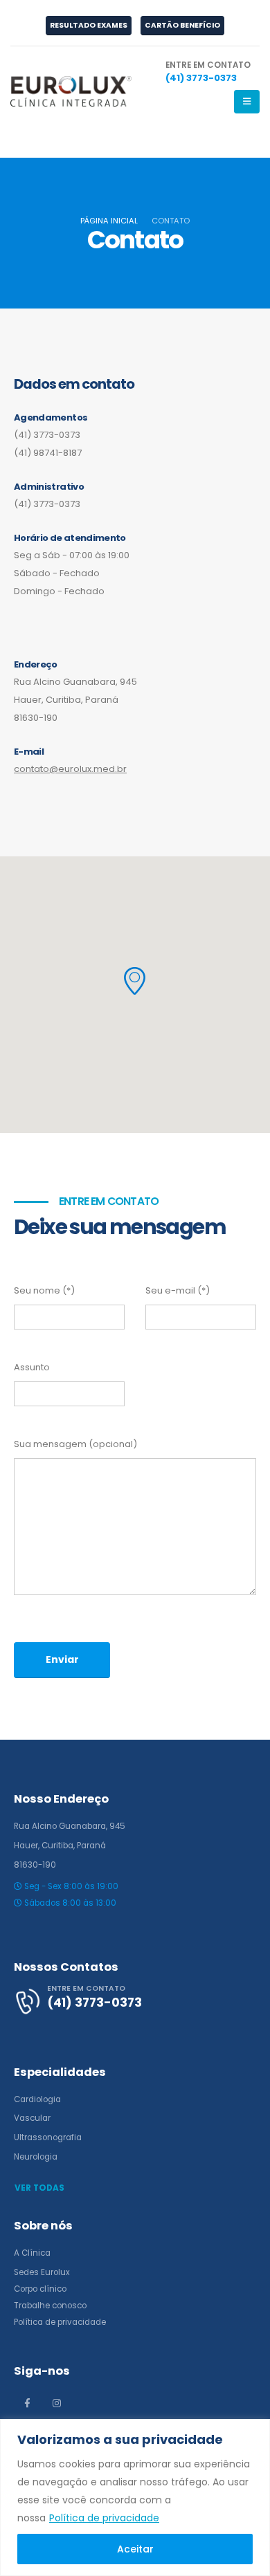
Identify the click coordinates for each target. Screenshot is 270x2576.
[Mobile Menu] (247, 102)
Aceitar (135, 2549)
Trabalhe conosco (50, 2306)
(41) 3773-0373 (47, 435)
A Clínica (32, 2253)
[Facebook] (27, 2403)
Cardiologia (37, 2099)
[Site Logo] (71, 91)
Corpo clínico (40, 2289)
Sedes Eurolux (42, 2272)
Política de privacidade (104, 2518)
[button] (135, 981)
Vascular (32, 2118)
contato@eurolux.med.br (70, 769)
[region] (135, 2497)
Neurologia (36, 2157)
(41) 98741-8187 (48, 453)
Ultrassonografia (48, 2137)
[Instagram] (57, 2403)
